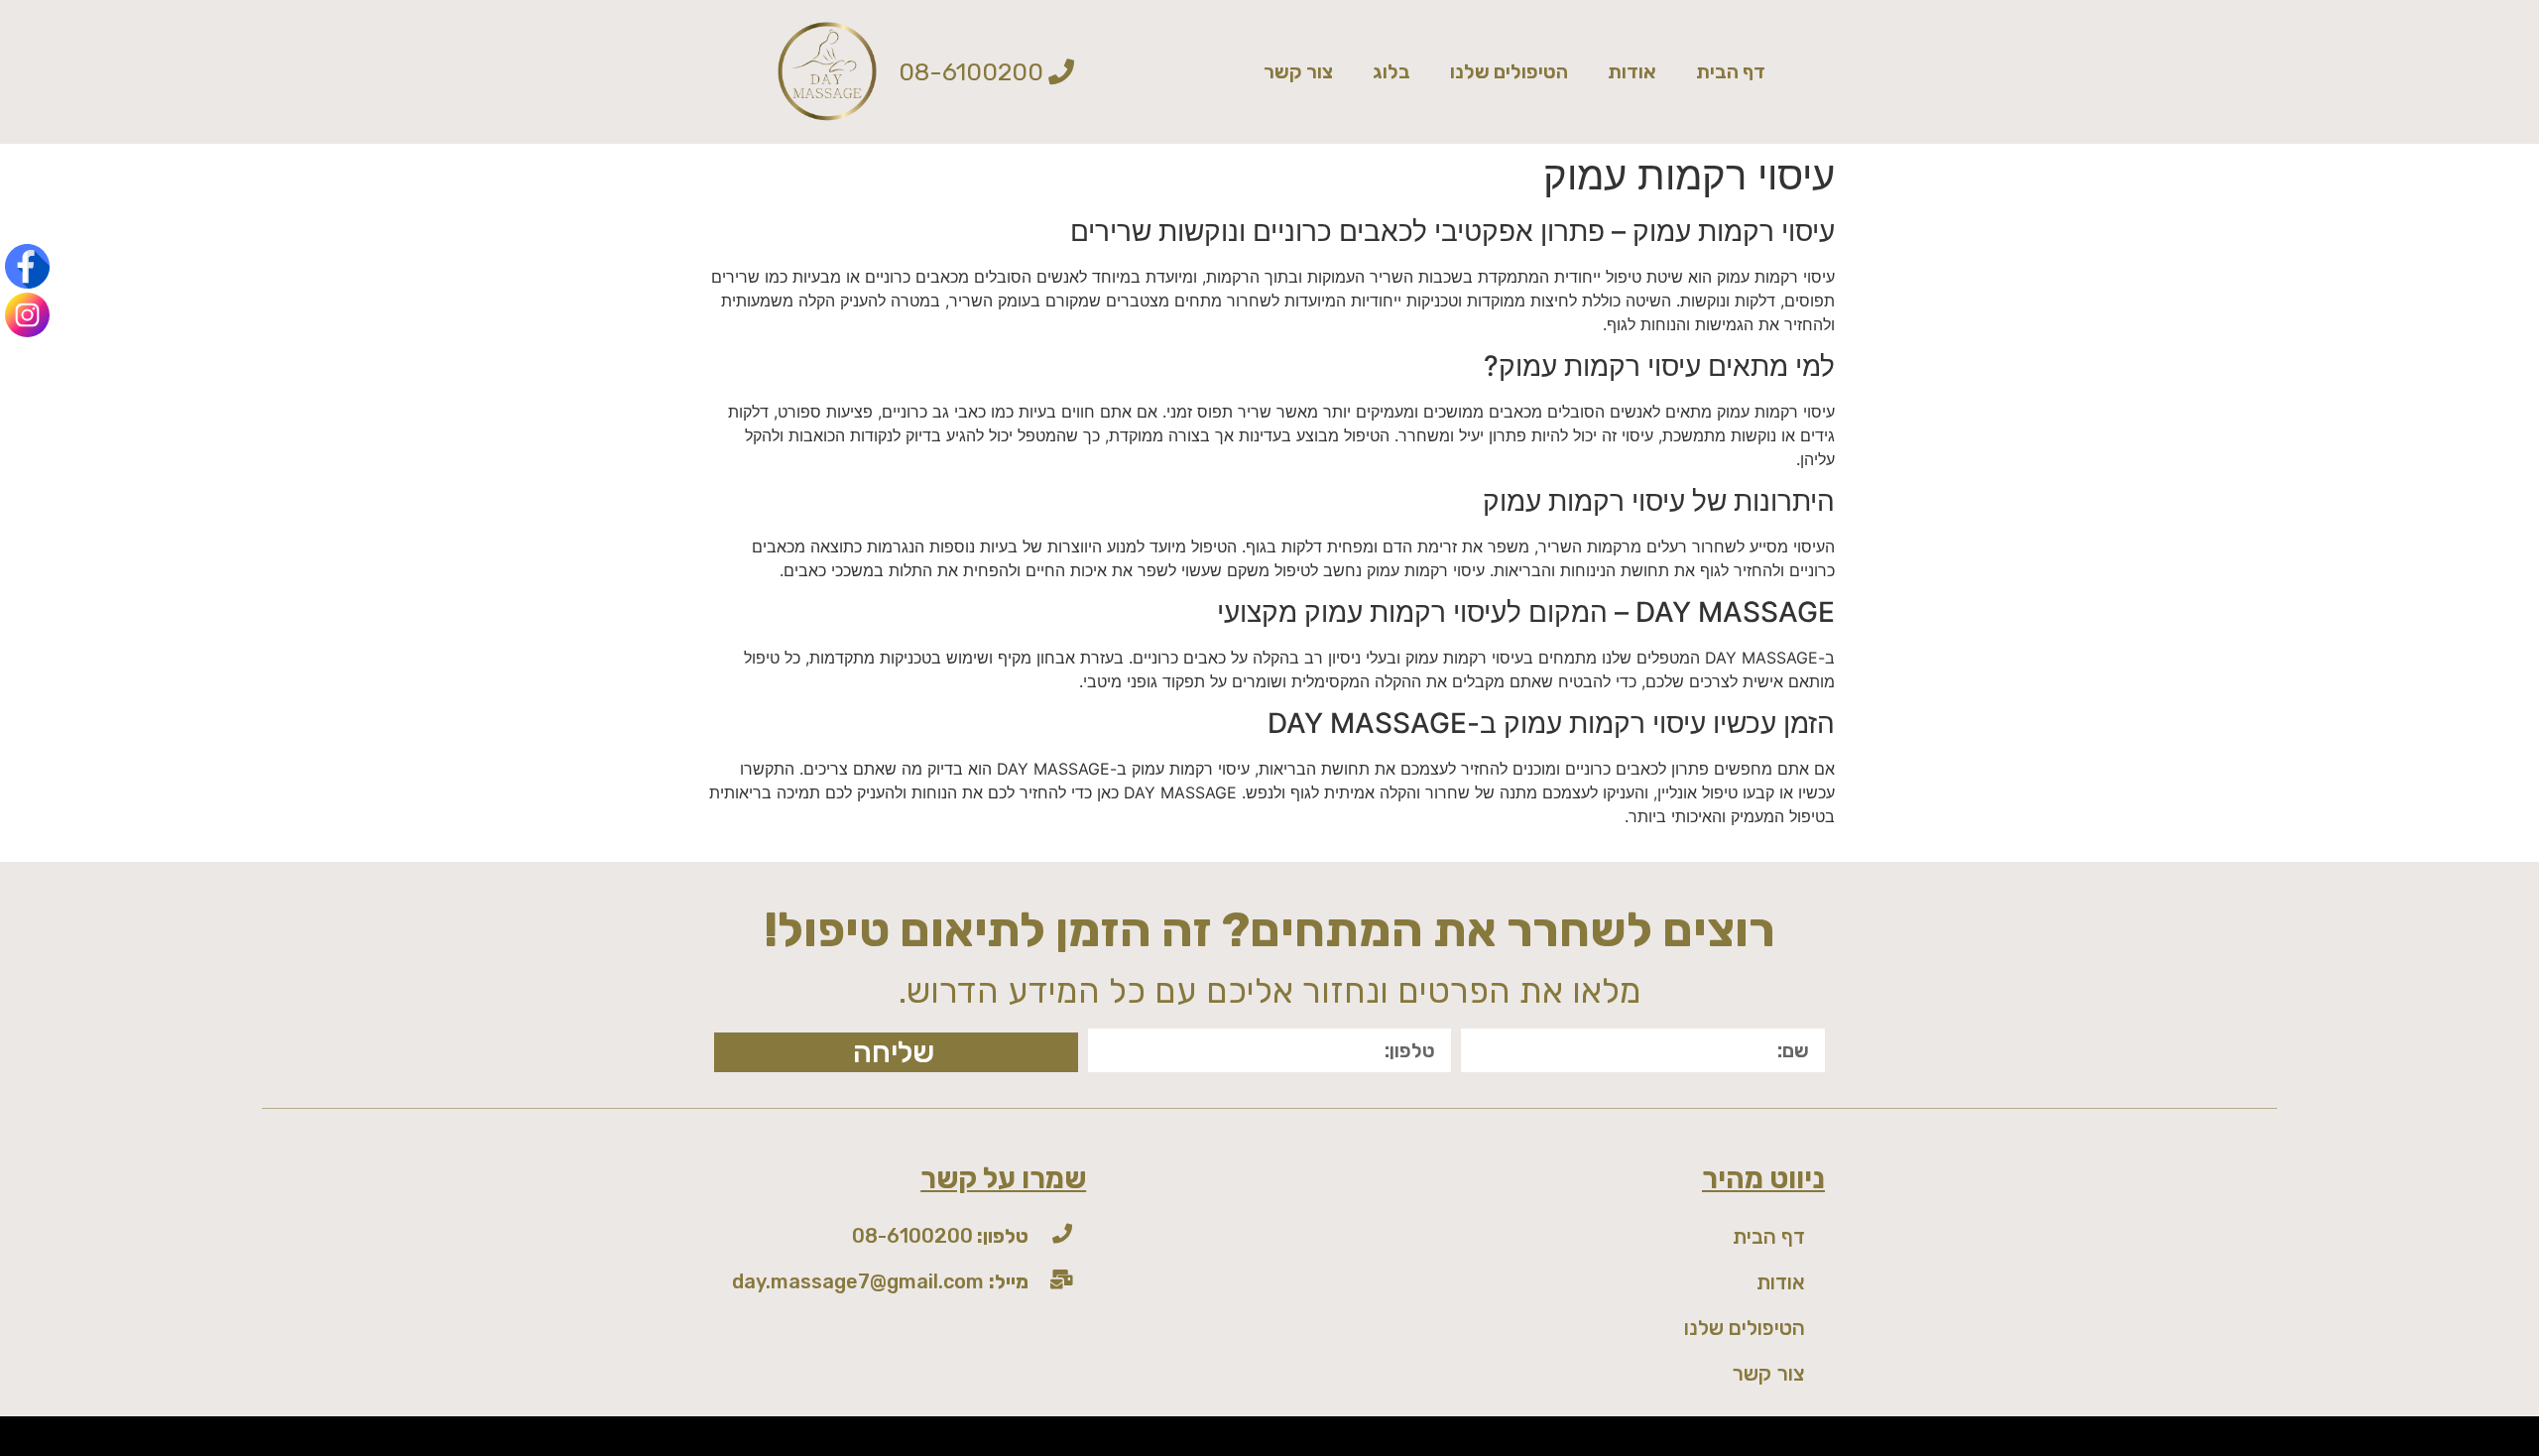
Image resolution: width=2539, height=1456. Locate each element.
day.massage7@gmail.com (880, 1281)
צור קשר (1298, 71)
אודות (1632, 71)
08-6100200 (940, 1236)
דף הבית (1731, 71)
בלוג (1391, 71)
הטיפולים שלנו (1509, 71)
